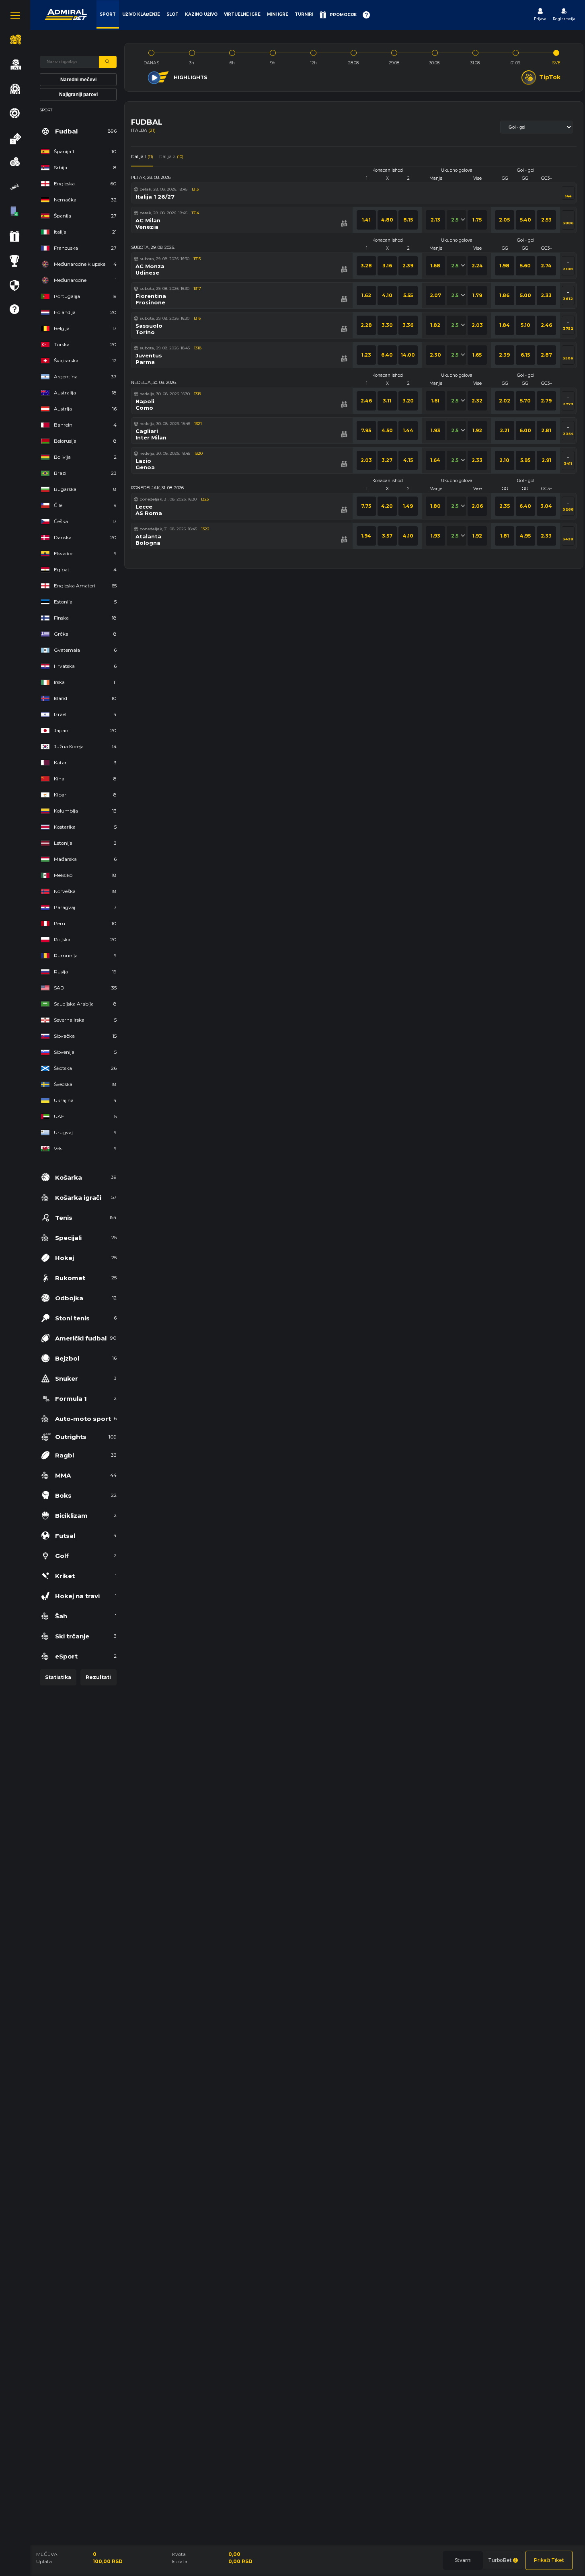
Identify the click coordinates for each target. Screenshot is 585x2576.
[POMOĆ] (366, 15)
